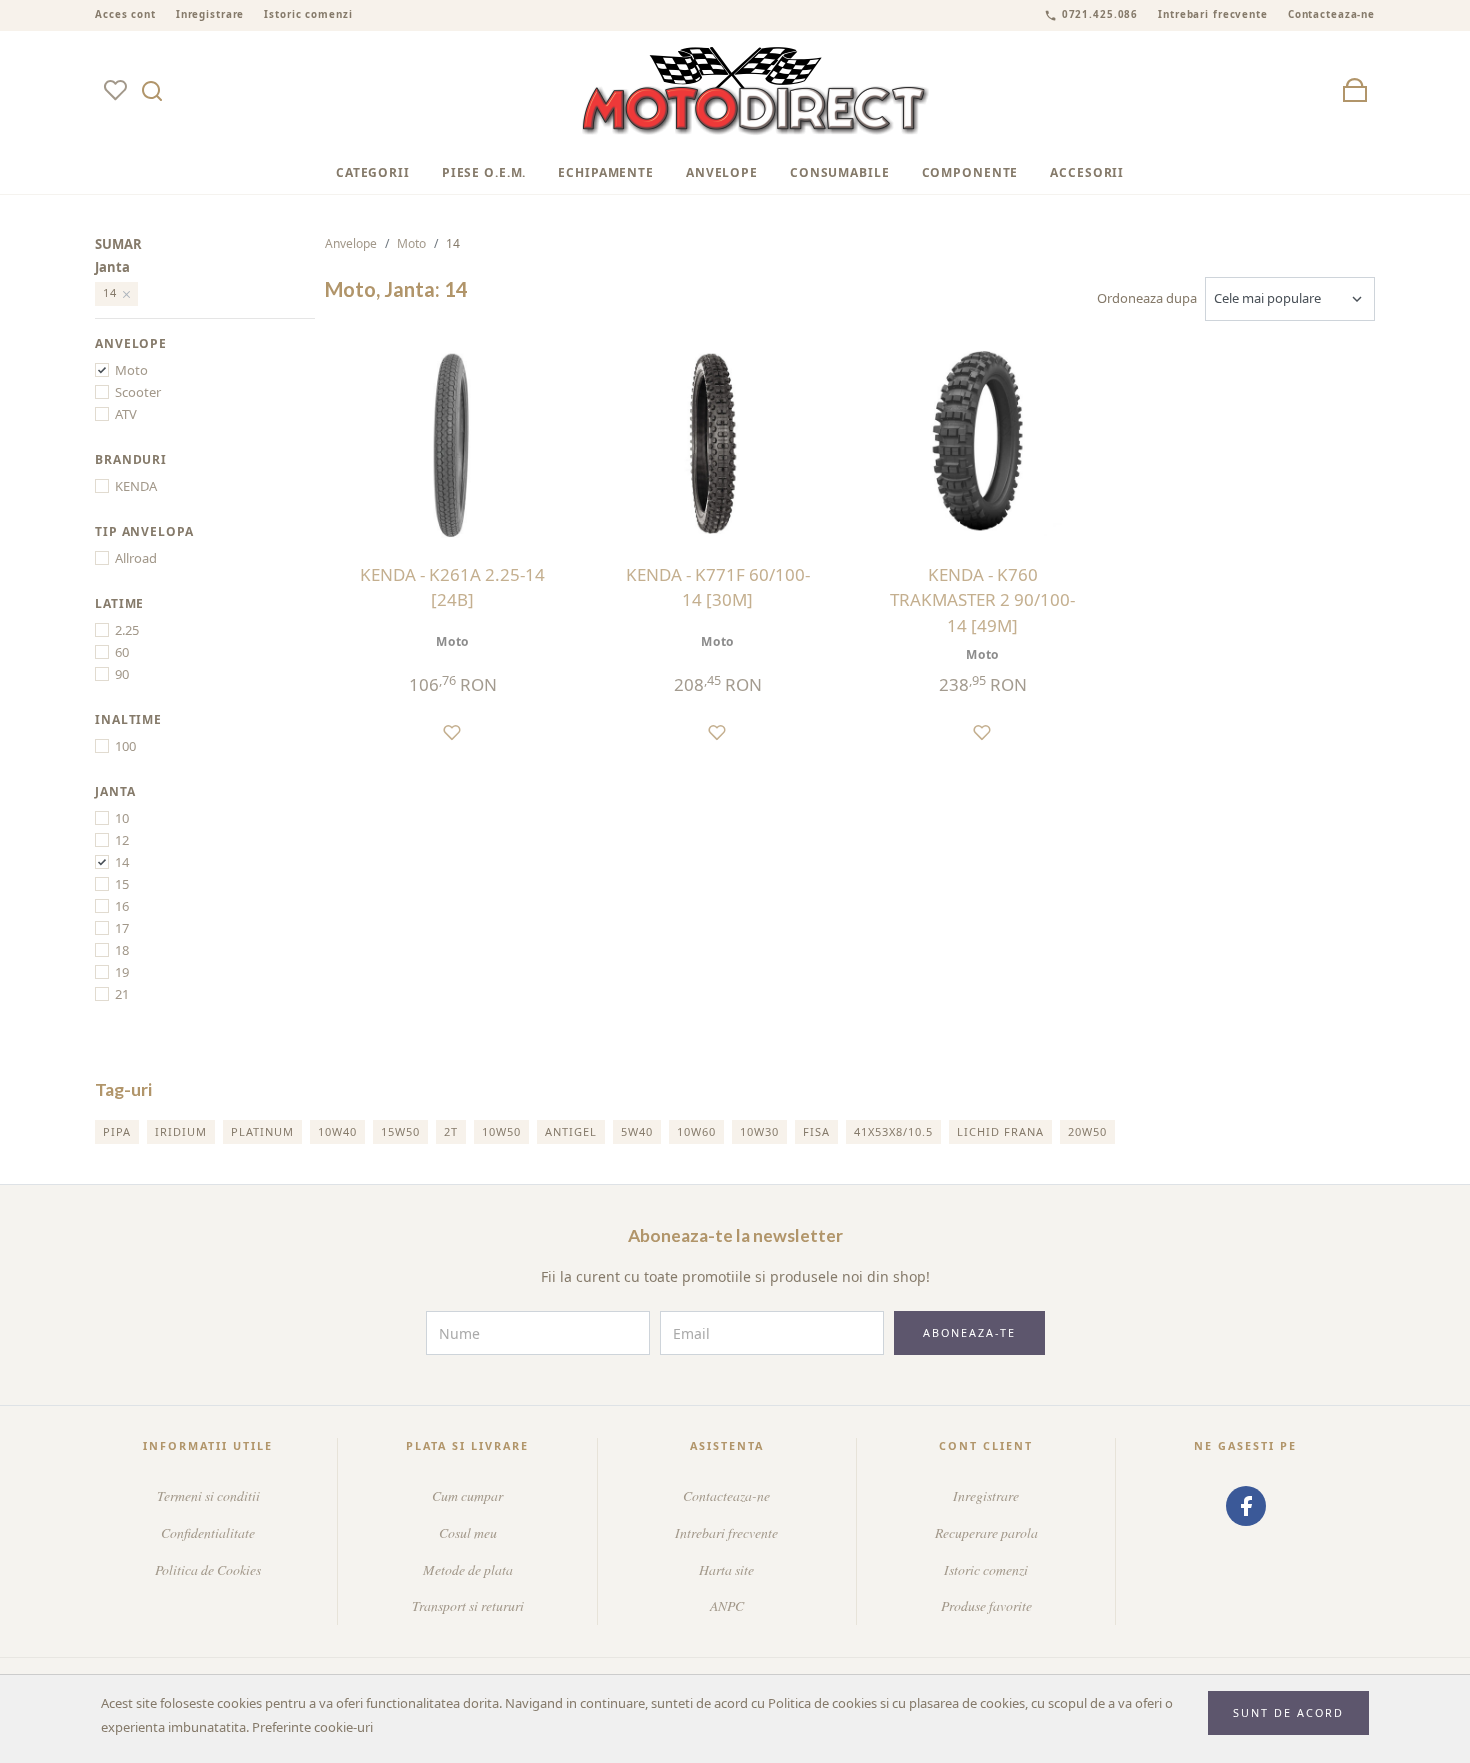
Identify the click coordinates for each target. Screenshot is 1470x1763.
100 (125, 746)
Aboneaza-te (969, 1332)
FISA (816, 1131)
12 (122, 840)
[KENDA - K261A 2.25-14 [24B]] (452, 442)
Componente (970, 172)
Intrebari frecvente (1213, 14)
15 (122, 884)
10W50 (501, 1131)
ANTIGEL (571, 1131)
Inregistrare (210, 14)
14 (122, 862)
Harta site (726, 1569)
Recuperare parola (986, 1532)
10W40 (337, 1131)
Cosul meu (468, 1532)
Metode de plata (468, 1569)
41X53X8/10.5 (893, 1131)
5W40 (637, 1131)
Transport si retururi (468, 1605)
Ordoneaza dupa (1147, 298)
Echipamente (606, 172)
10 (122, 818)
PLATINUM (262, 1131)
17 (122, 928)
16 (122, 906)
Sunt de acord (1288, 1712)
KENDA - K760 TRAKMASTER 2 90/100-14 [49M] (982, 600)
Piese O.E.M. (484, 172)
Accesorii (1087, 172)
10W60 (696, 1131)
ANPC (727, 1605)
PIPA (117, 1131)
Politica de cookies (822, 1703)
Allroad (136, 558)
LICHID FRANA (1000, 1131)
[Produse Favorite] (115, 91)
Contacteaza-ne (1331, 14)
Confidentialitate (208, 1532)
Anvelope (722, 172)
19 (122, 972)
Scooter (138, 392)
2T (451, 1131)
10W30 (759, 1131)
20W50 (1087, 1131)
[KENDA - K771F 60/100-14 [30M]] (717, 442)
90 (122, 674)
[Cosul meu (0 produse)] (1355, 91)
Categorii (373, 172)
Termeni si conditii (208, 1495)
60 (122, 652)
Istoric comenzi (308, 14)
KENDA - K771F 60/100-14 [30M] (718, 587)
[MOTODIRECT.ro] (756, 91)
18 (122, 950)
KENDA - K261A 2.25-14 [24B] (452, 587)
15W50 (400, 1131)
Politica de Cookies (208, 1569)
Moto (131, 370)
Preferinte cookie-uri (312, 1727)
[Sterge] (127, 294)
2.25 (127, 630)
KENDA (136, 486)
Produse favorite (986, 1605)
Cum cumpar (467, 1495)
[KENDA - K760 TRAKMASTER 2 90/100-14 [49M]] (982, 442)
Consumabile (840, 172)
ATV (126, 414)
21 (122, 994)
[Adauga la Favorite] (452, 731)
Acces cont (125, 14)
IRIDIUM (181, 1131)
